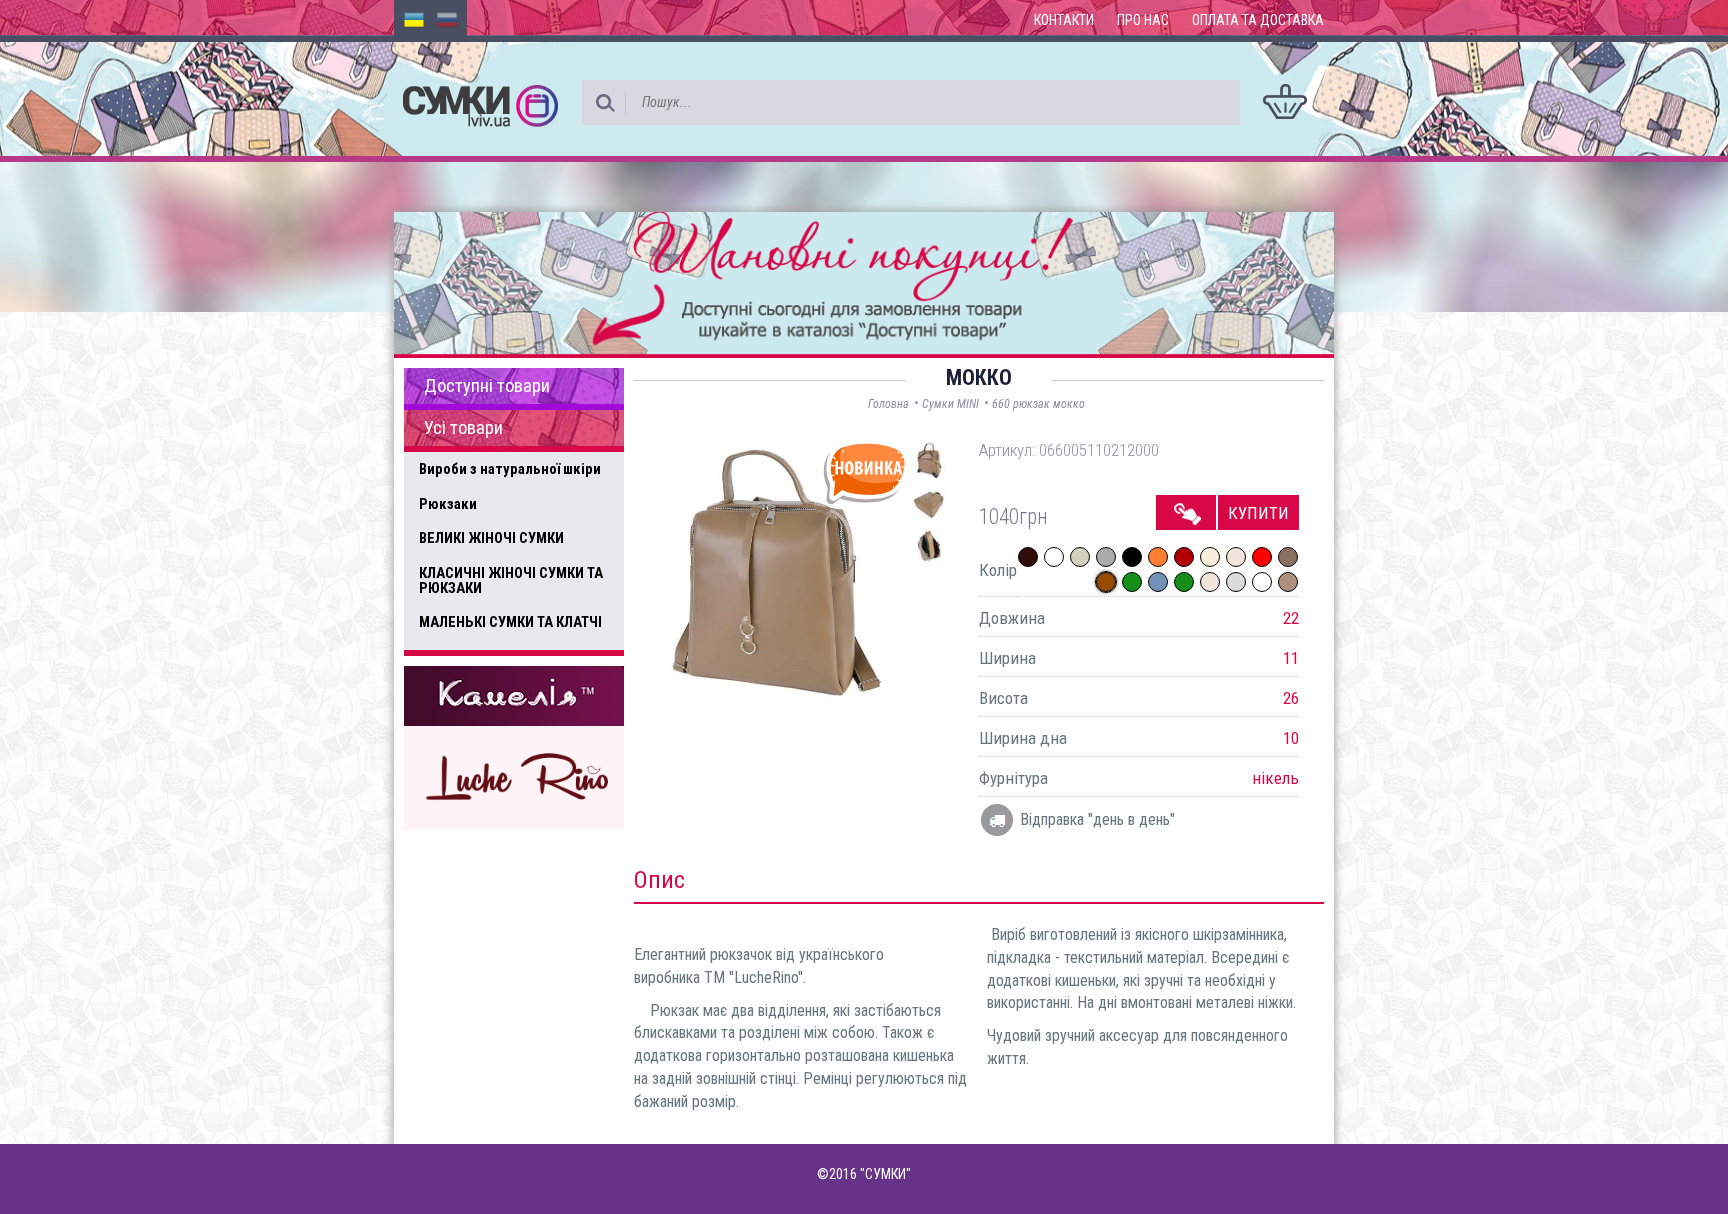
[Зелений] (1132, 582)
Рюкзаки (448, 504)
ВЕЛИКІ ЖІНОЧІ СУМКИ (491, 538)
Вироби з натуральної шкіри (510, 469)
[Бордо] (1184, 557)
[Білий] (1054, 557)
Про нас (1143, 20)
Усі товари (463, 428)
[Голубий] (1158, 582)
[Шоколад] (1028, 557)
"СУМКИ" (885, 1174)
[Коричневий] (1106, 582)
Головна (888, 404)
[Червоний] (1262, 557)
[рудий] (1158, 557)
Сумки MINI (950, 404)
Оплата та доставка (1258, 20)
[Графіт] (1106, 557)
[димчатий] (1288, 557)
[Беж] (1236, 557)
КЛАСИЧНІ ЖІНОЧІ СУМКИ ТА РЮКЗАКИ (511, 580)
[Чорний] (1132, 557)
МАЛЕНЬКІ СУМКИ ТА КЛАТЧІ (510, 622)
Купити (1258, 513)
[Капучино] (1288, 582)
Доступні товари (487, 386)
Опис (659, 880)
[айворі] (1080, 557)
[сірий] (1236, 582)
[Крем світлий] (1210, 557)
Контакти (1064, 20)
